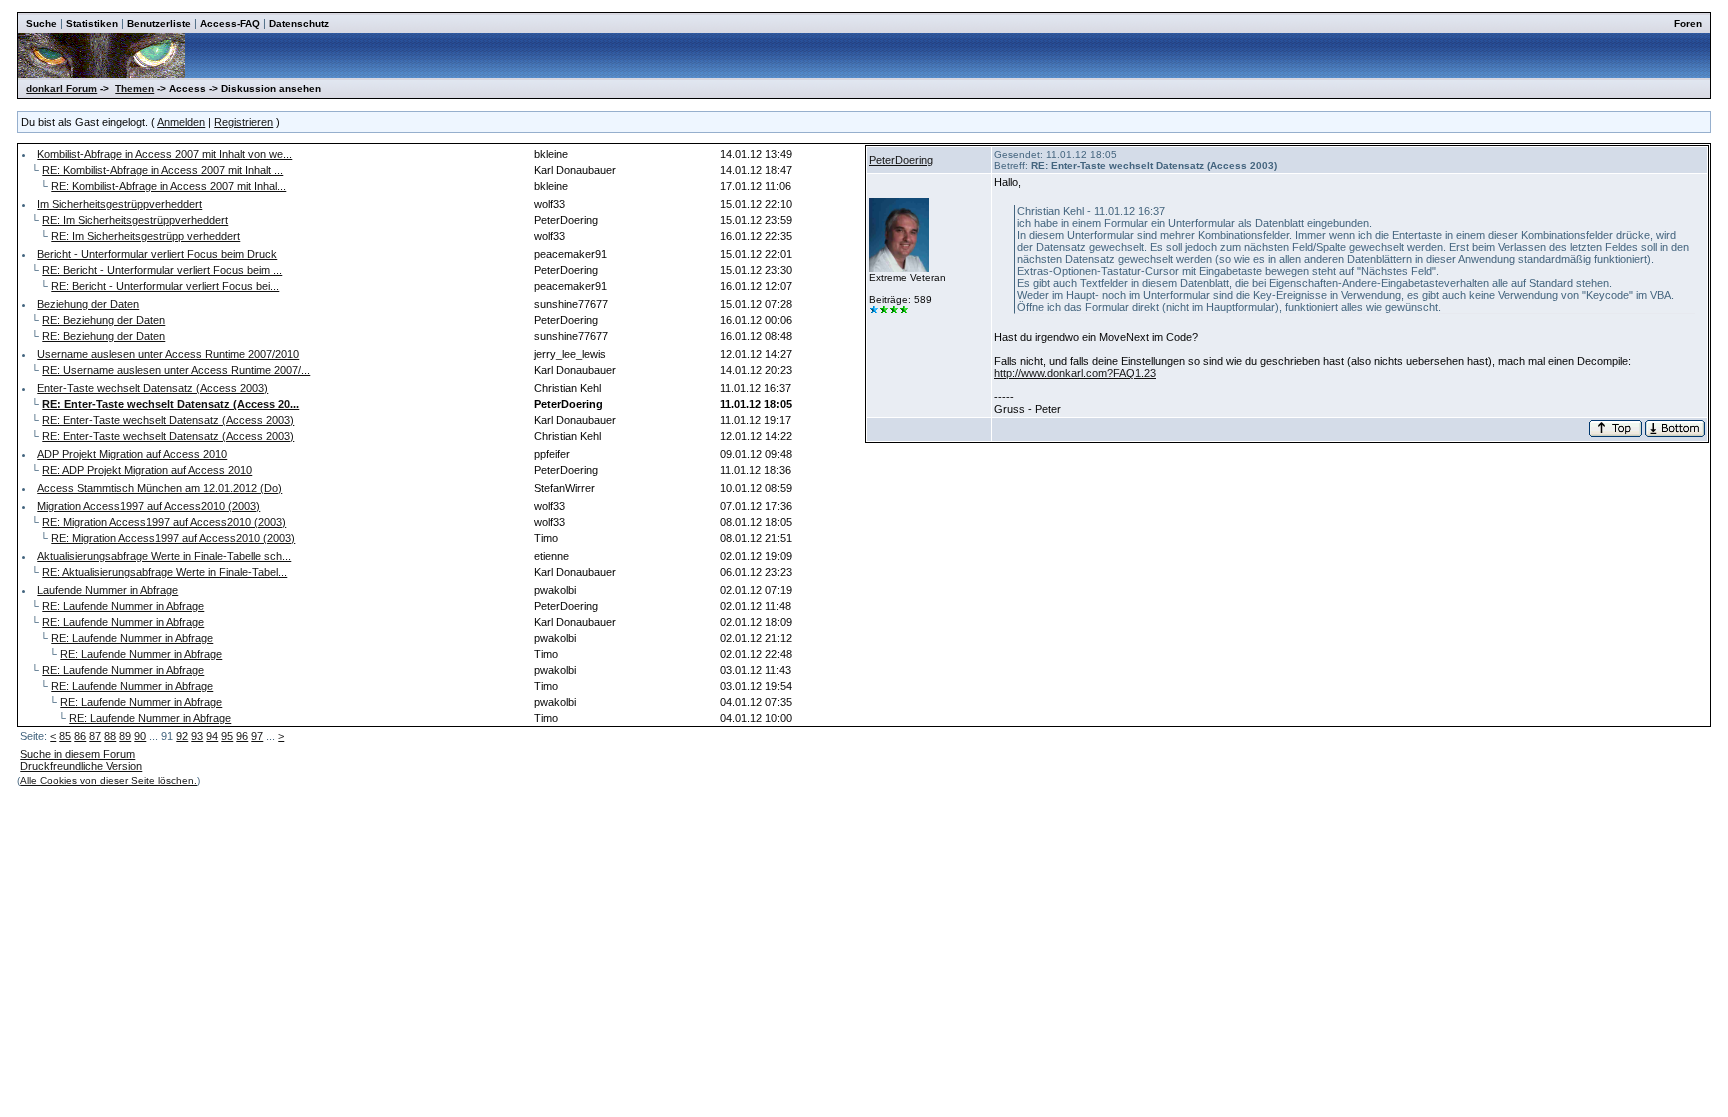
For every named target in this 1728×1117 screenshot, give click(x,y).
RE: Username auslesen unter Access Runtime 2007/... (176, 370)
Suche (41, 23)
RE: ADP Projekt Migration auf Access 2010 (147, 470)
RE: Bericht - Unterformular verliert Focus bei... (165, 286)
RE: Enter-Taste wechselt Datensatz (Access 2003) (168, 420)
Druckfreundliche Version (81, 766)
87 (95, 736)
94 (212, 736)
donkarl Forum (61, 88)
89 (125, 736)
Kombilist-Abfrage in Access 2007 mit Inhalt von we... (164, 154)
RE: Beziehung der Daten (103, 320)
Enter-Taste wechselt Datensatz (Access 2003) (152, 388)
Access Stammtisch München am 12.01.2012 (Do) (159, 488)
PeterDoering (901, 160)
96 (242, 736)
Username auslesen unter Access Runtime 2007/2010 (168, 354)
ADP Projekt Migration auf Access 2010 (132, 454)
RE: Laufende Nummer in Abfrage (123, 606)
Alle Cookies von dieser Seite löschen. (108, 780)
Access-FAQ (230, 23)
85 (65, 736)
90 (140, 736)
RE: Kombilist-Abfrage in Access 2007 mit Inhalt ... (162, 170)
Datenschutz (299, 23)
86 (80, 736)
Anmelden (181, 122)
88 (110, 736)
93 (197, 736)
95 (227, 736)
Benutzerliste (159, 23)
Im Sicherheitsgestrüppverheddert (119, 204)
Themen (134, 88)
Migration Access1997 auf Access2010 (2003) (148, 506)
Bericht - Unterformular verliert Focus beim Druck (157, 254)
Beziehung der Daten (88, 304)
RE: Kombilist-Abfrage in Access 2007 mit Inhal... (168, 186)
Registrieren (243, 122)
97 (257, 736)
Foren (1688, 23)
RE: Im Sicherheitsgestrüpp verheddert (145, 236)
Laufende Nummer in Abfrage (107, 590)
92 (182, 736)
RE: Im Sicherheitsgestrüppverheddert (135, 220)
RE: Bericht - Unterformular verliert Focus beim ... (162, 270)
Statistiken (92, 23)
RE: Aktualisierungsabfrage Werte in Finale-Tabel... (164, 572)
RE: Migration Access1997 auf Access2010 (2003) (164, 522)
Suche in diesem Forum (77, 754)
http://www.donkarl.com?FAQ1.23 (1075, 373)
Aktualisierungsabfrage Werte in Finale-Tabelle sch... (164, 556)
